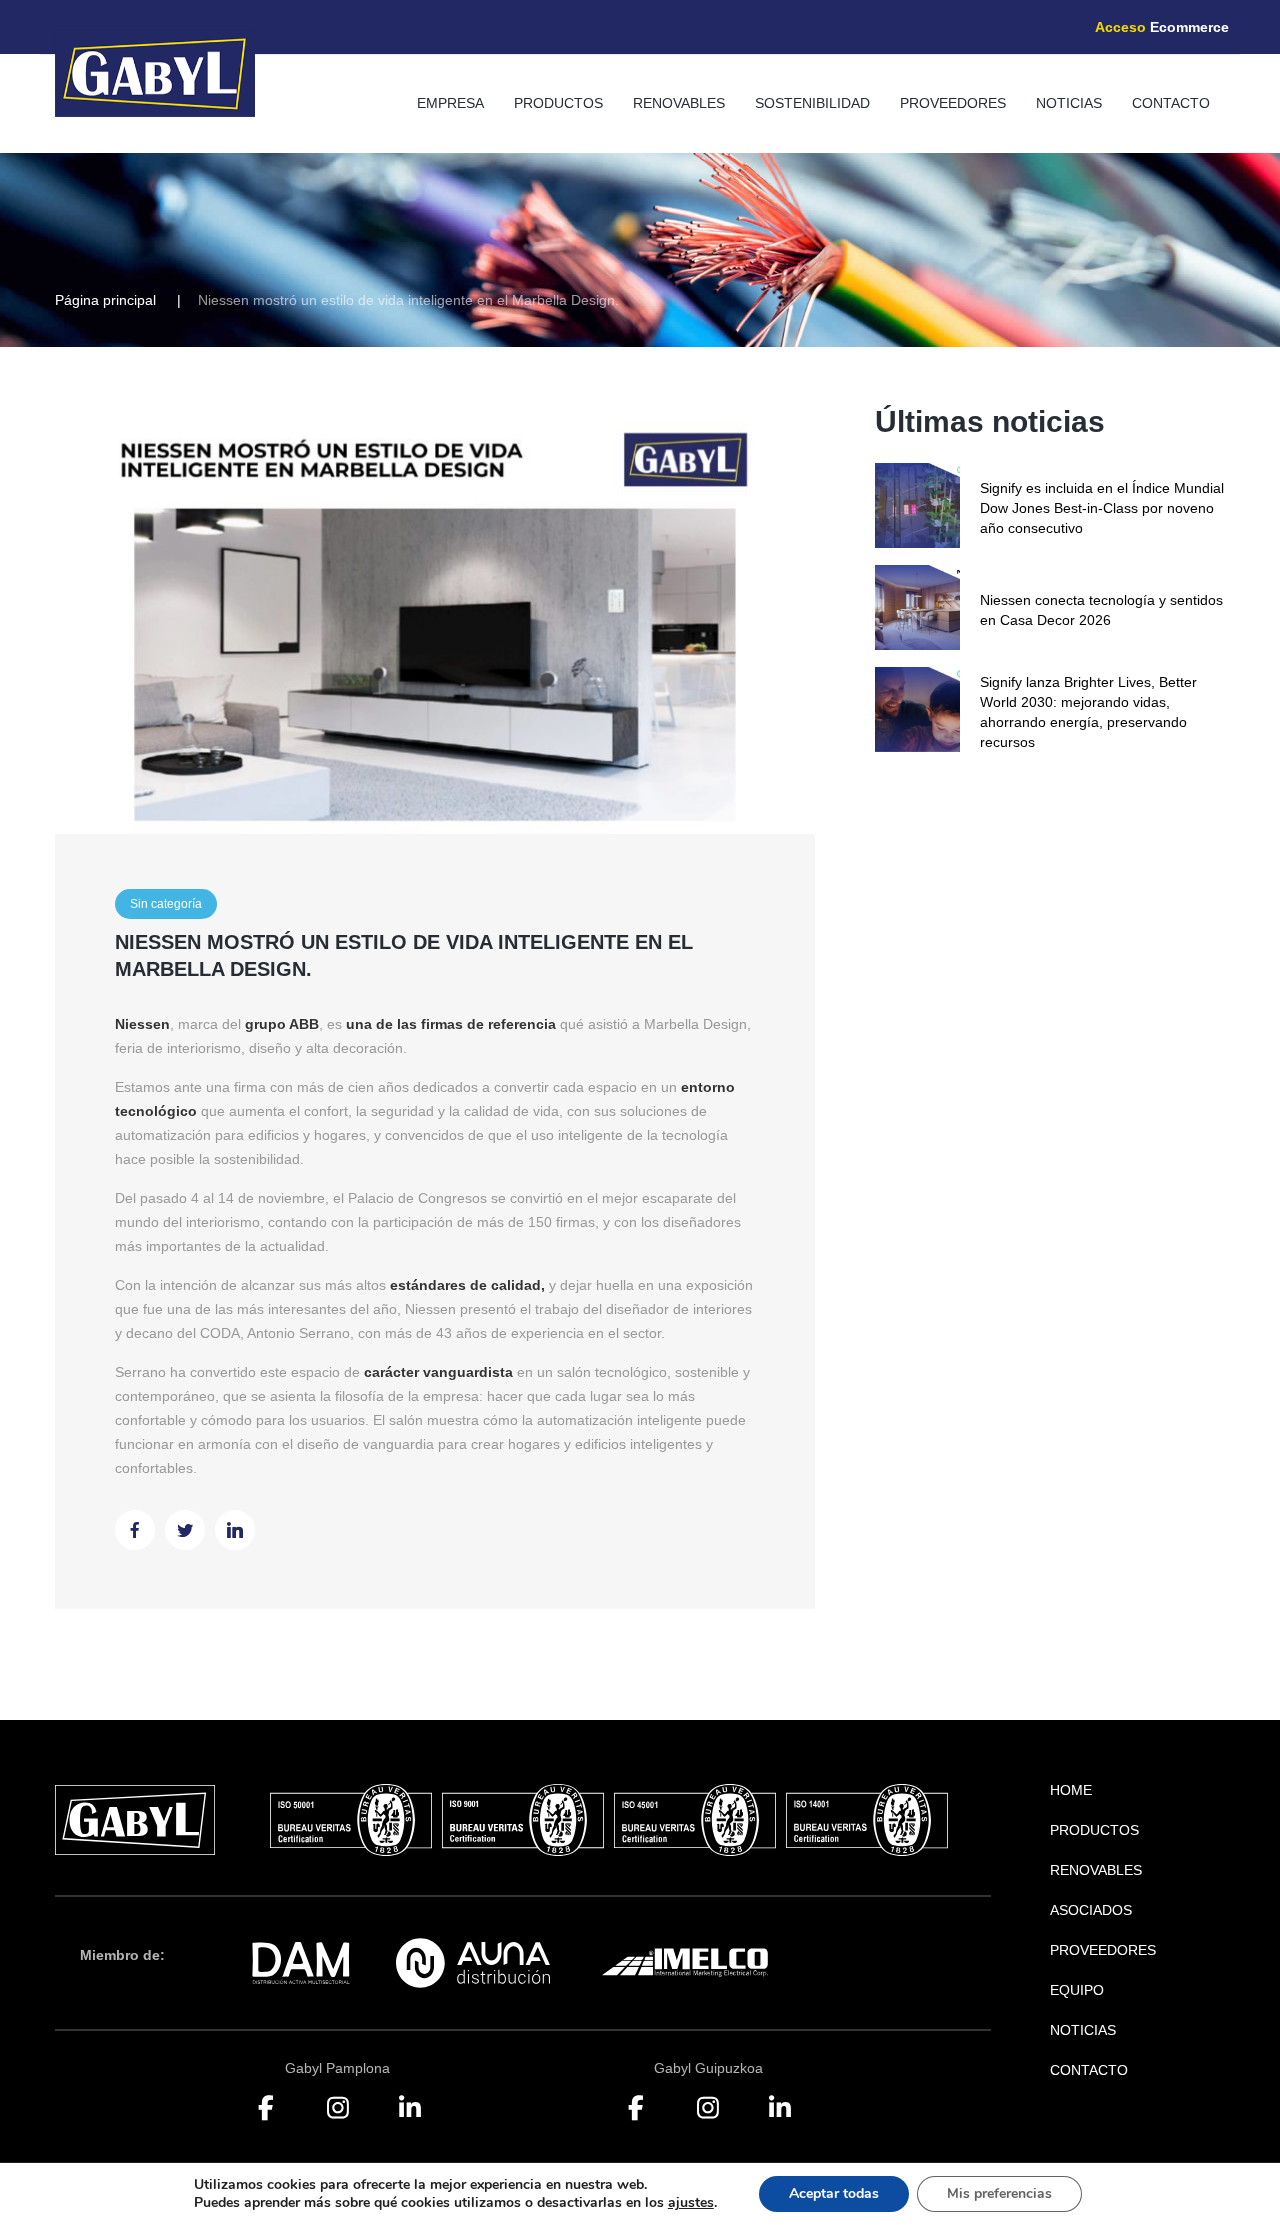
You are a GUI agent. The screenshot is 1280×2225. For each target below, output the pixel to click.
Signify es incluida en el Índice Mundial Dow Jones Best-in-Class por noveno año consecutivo (1102, 508)
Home (1071, 1790)
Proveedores (953, 103)
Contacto (1171, 103)
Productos (558, 103)
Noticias (1069, 103)
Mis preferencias (999, 2193)
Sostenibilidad (812, 103)
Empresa (450, 103)
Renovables (679, 103)
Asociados (1091, 1910)
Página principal (105, 300)
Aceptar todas (834, 2193)
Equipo (1077, 1990)
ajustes (691, 2203)
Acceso (1162, 27)
